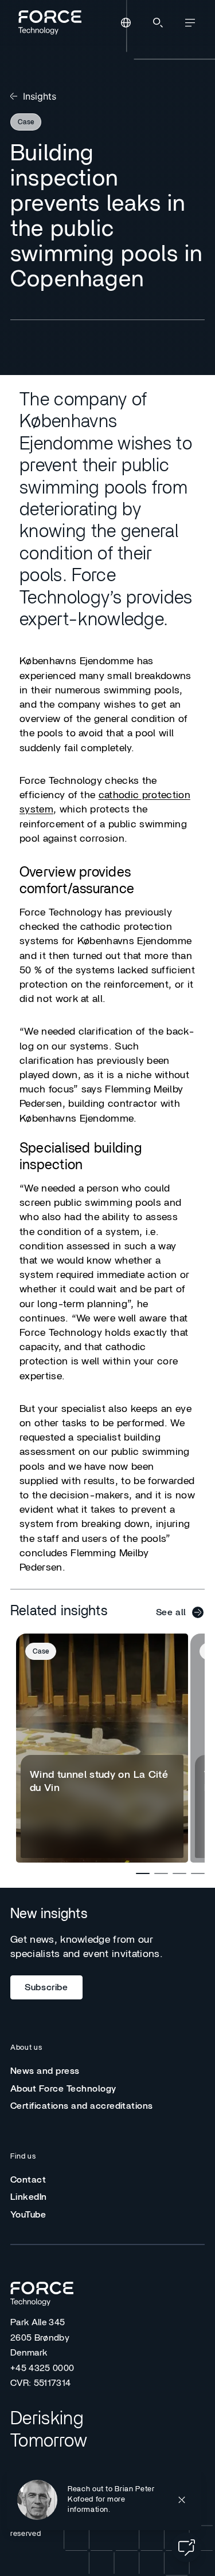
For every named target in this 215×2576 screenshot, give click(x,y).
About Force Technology (63, 2089)
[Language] (126, 23)
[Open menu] (190, 23)
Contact (28, 2180)
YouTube (28, 2215)
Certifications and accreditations (82, 2106)
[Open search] (158, 23)
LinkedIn (29, 2197)
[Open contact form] (186, 2547)
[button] (104, 2500)
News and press (45, 2071)
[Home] (48, 22)
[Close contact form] (182, 2500)
